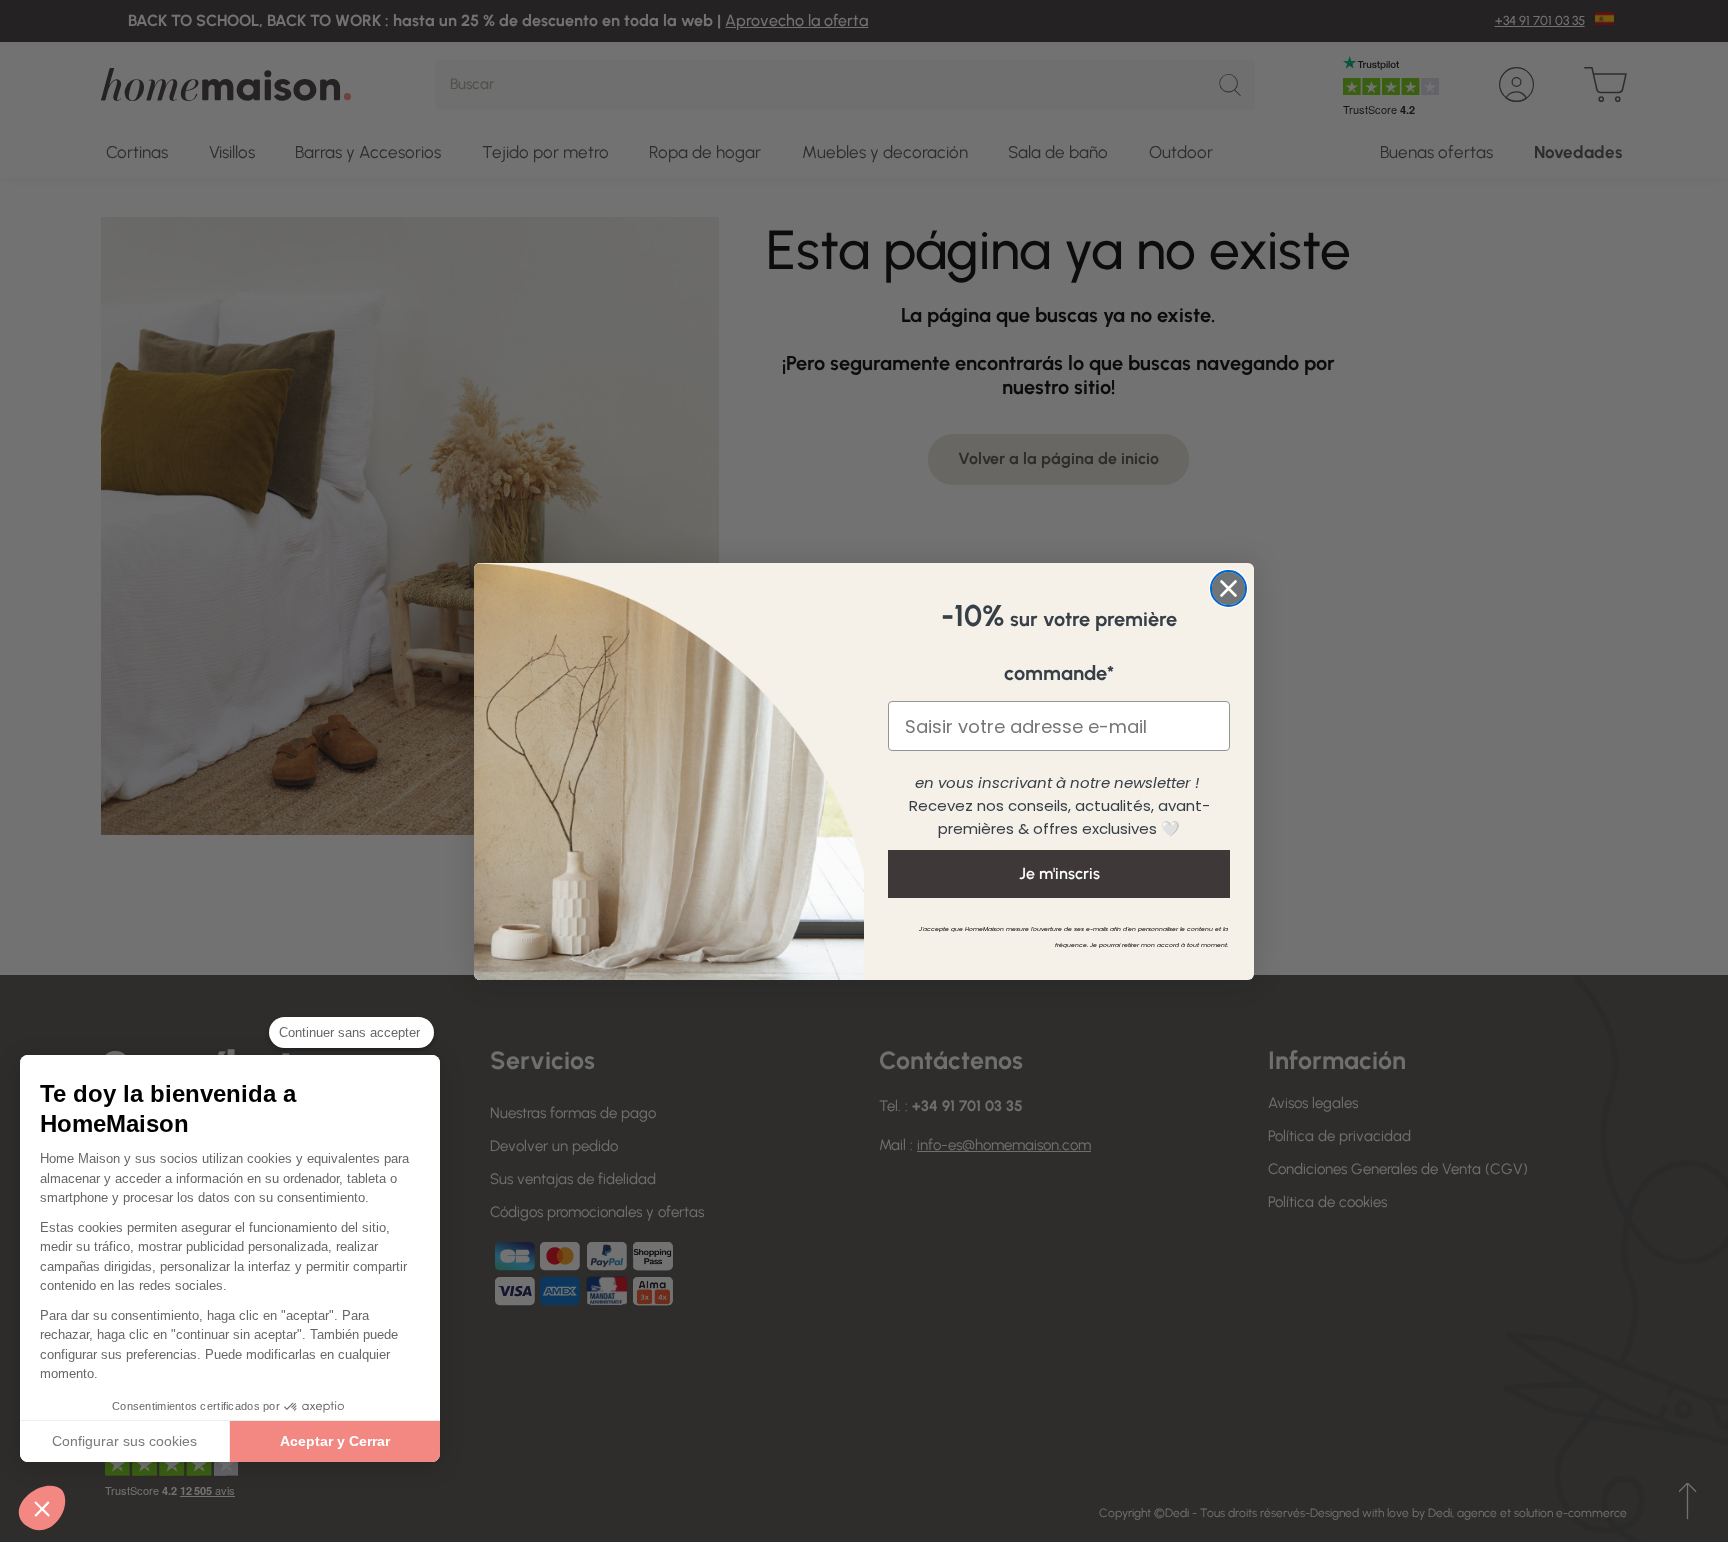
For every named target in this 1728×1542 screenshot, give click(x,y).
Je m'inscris (1059, 873)
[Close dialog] (1228, 588)
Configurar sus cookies (124, 1441)
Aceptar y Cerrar (335, 1441)
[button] (42, 1508)
